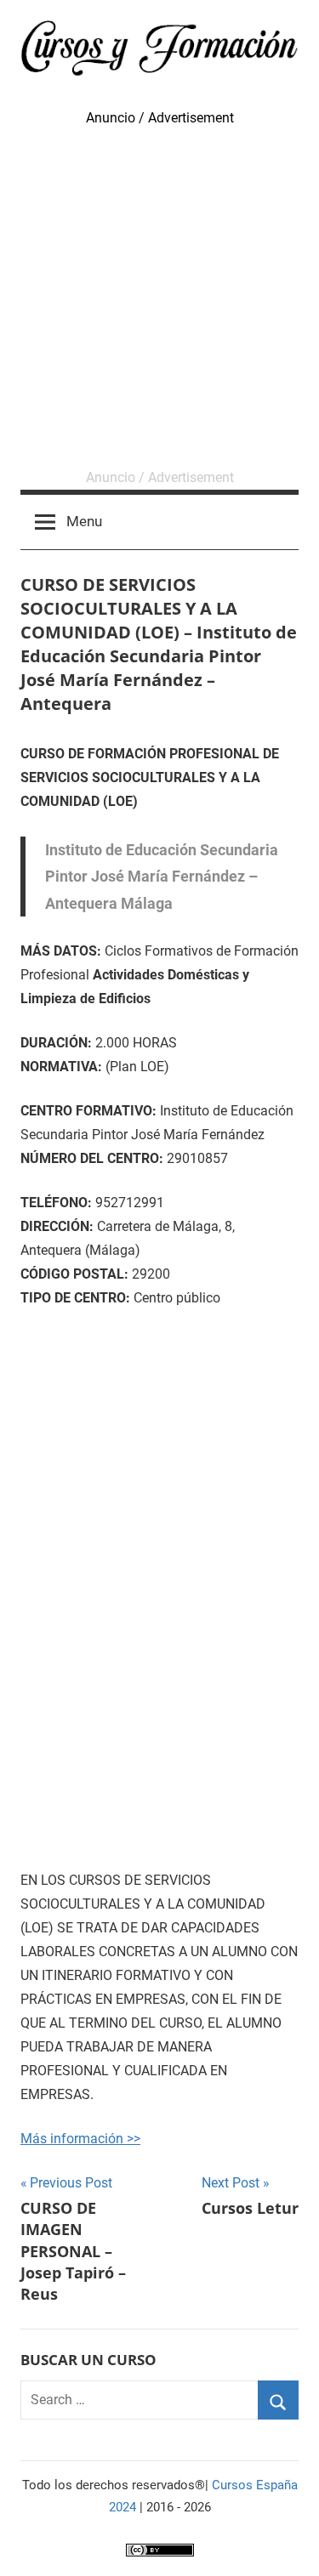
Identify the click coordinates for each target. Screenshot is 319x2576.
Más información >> (80, 2139)
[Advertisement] (159, 298)
